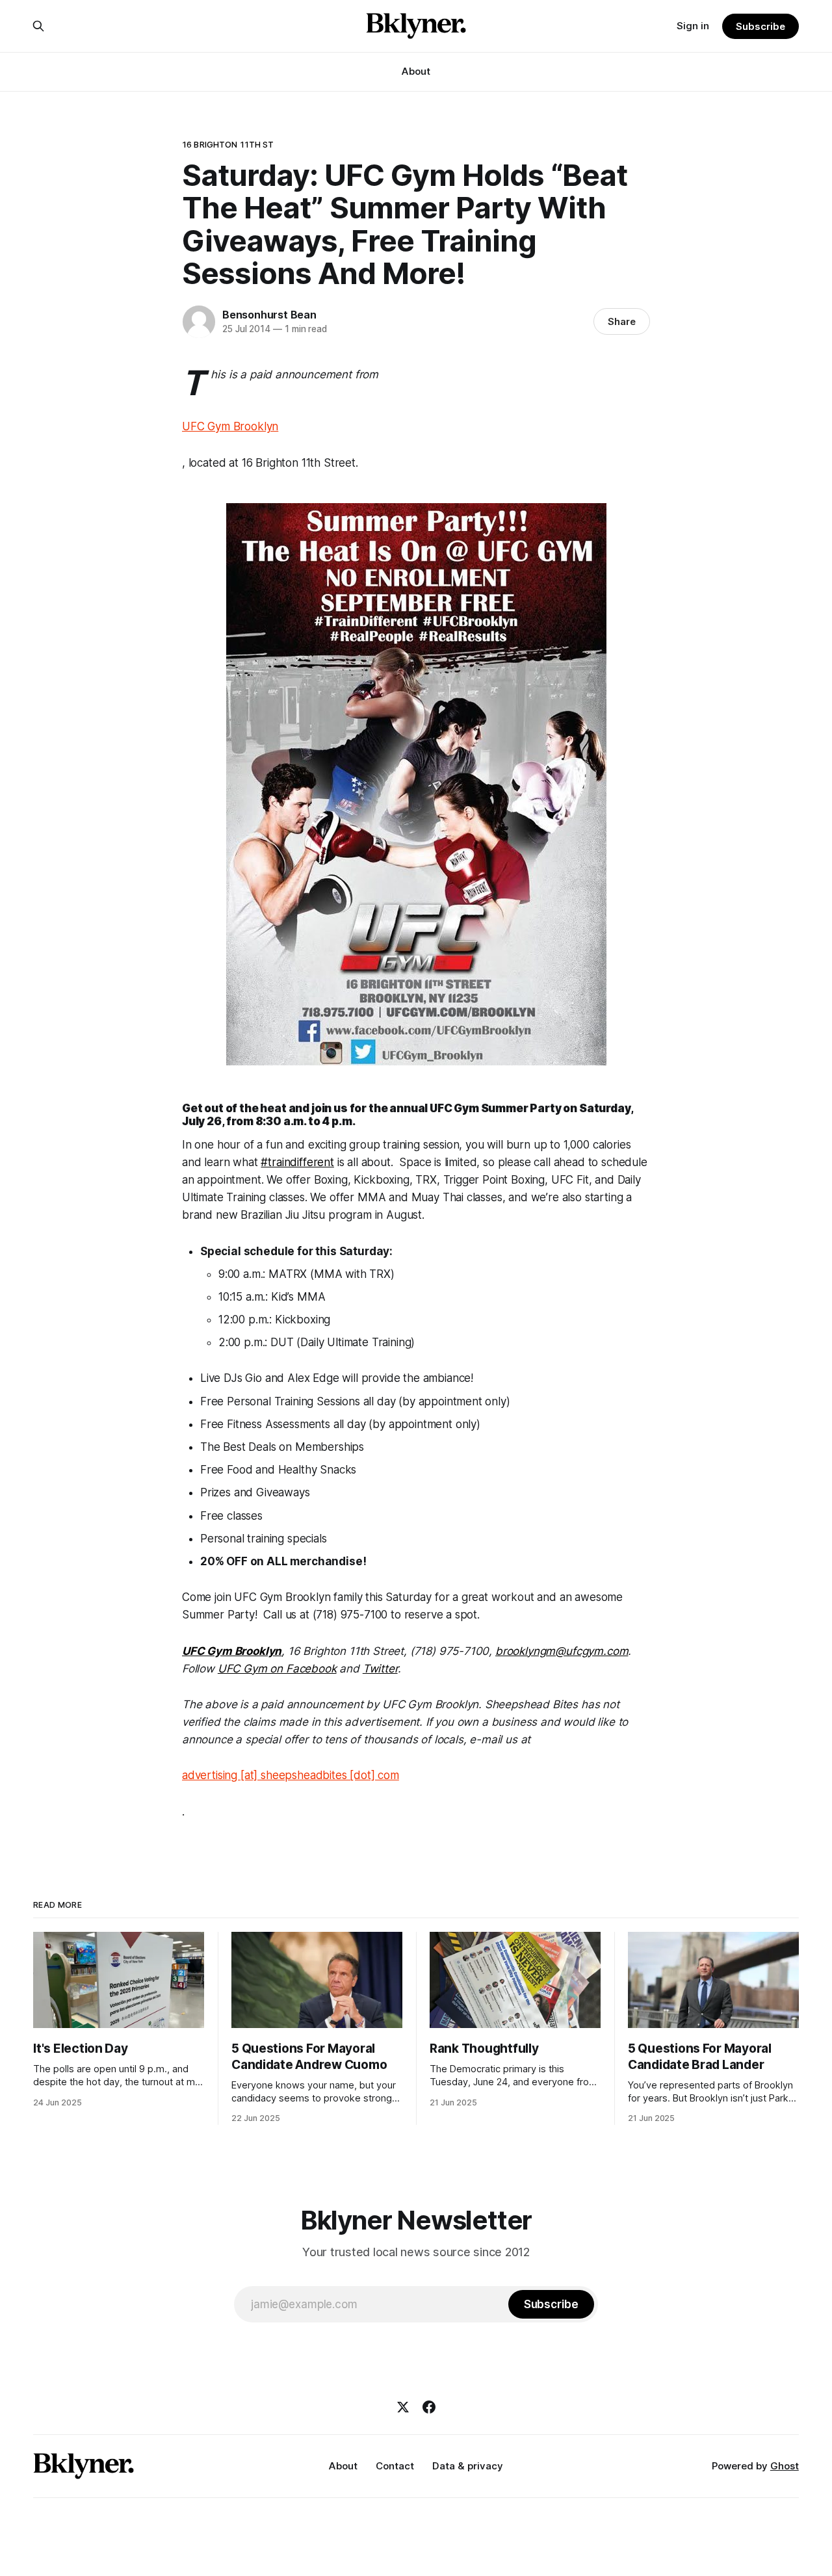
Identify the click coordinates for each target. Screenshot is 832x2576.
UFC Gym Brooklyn (230, 426)
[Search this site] (38, 26)
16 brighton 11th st (228, 144)
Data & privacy (468, 2466)
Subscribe (760, 26)
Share (622, 321)
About (416, 71)
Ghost (785, 2466)
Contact (395, 2466)
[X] (403, 2407)
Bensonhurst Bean (269, 315)
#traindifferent (297, 1162)
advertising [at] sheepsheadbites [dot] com (291, 1775)
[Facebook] (429, 2407)
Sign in (693, 26)
